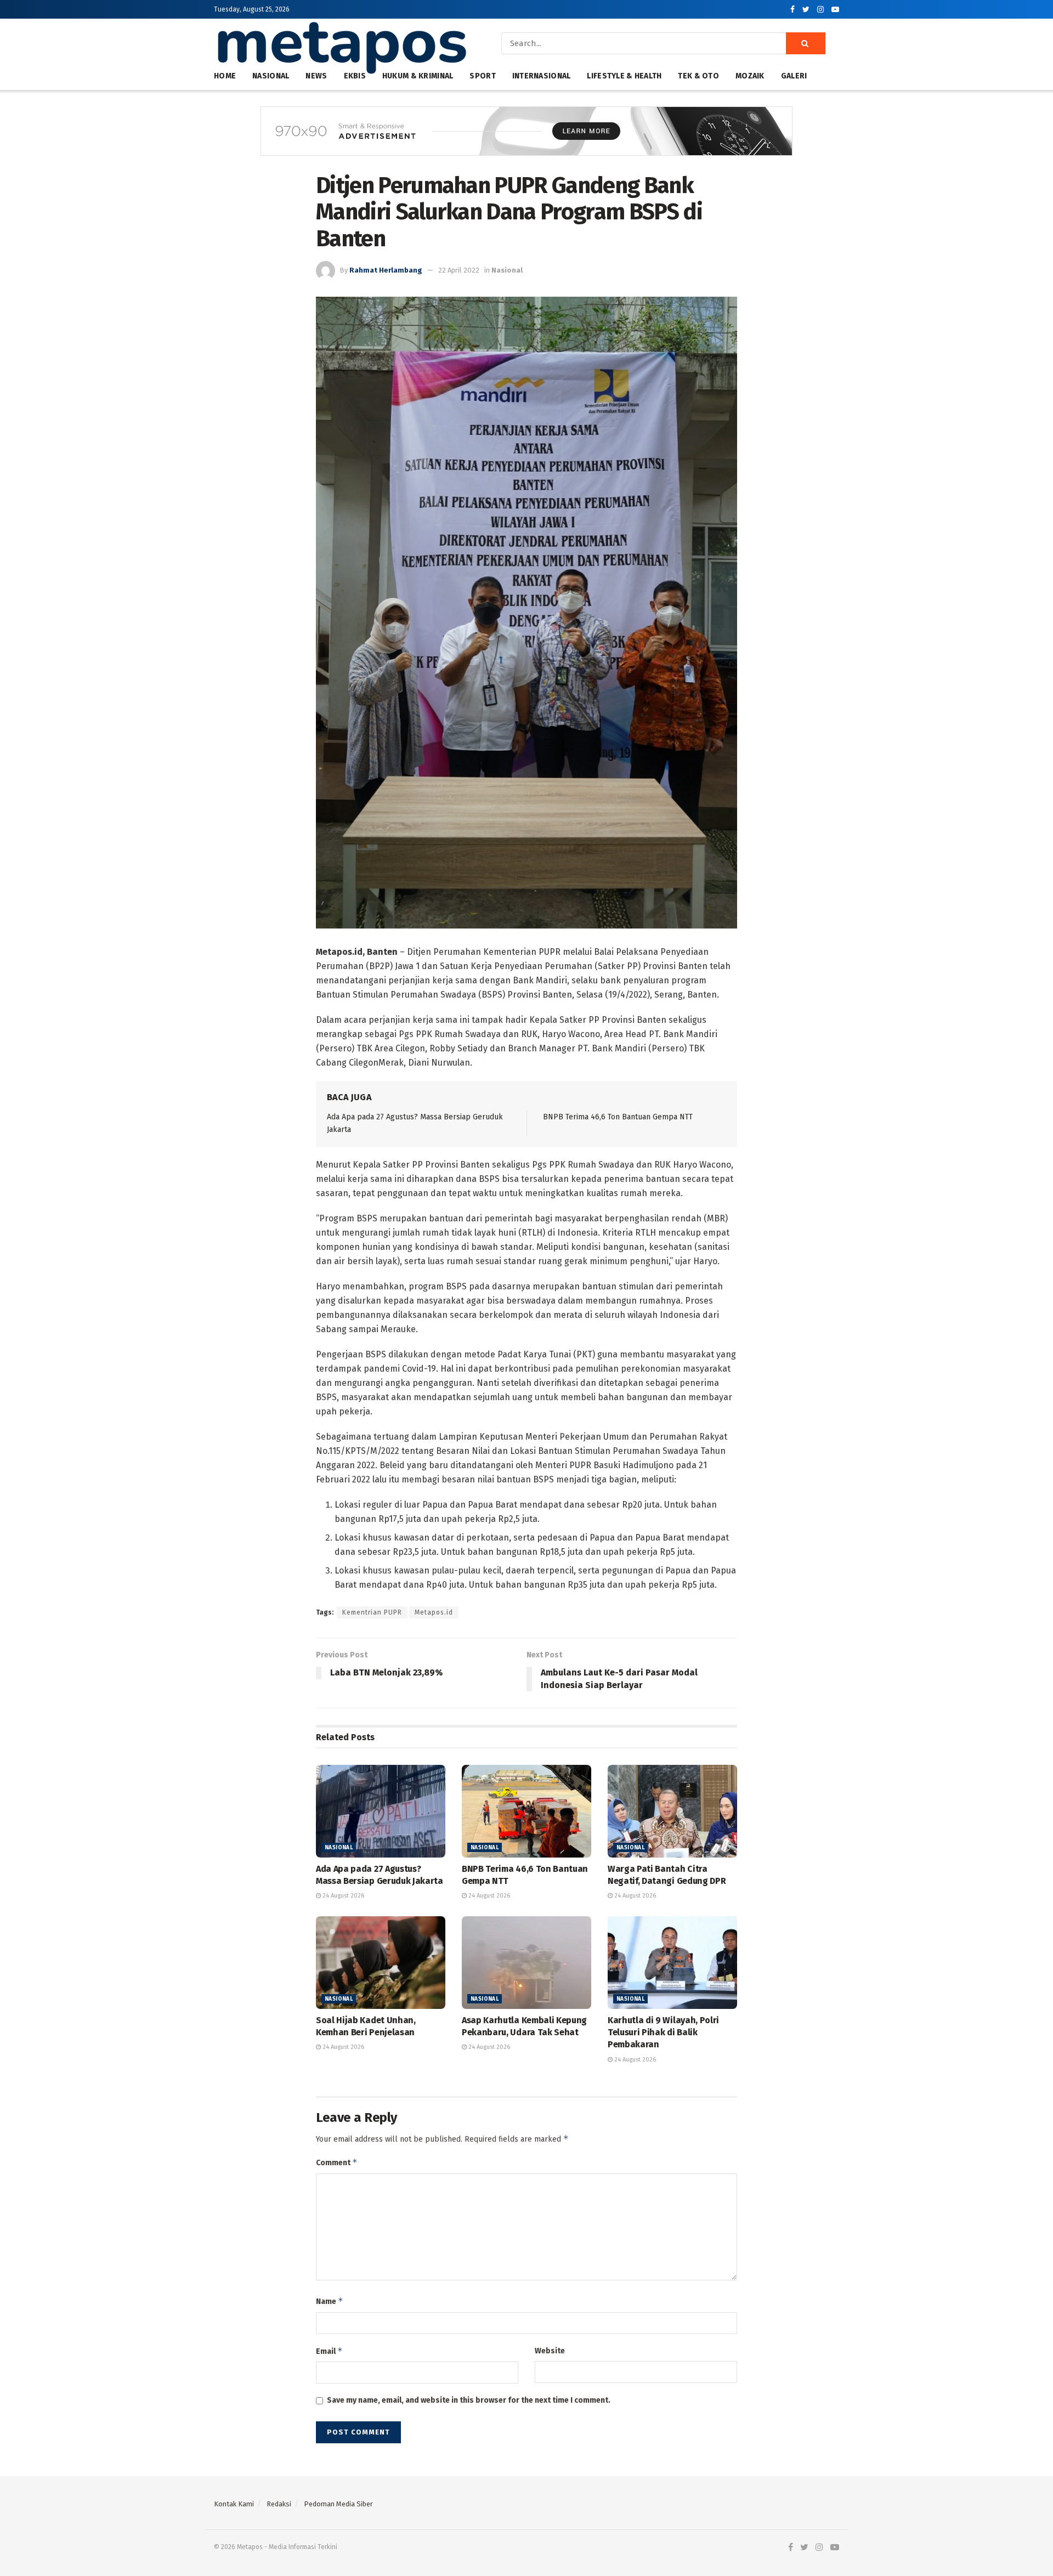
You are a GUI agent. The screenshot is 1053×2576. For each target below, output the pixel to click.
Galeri (794, 76)
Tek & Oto (698, 76)
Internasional (542, 76)
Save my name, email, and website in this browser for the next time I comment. (469, 2400)
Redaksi (279, 2504)
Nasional (507, 270)
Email (329, 2351)
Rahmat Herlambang (386, 270)
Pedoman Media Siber (338, 2504)
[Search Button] (806, 43)
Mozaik (750, 76)
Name (330, 2301)
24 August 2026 (342, 1896)
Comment (337, 2162)
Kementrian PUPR (372, 1612)
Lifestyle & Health (624, 76)
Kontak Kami (234, 2504)
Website (550, 2351)
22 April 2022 (459, 270)
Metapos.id (434, 1612)
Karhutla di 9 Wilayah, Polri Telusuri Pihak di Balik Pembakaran (663, 2033)
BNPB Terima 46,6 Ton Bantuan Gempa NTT (618, 1117)
